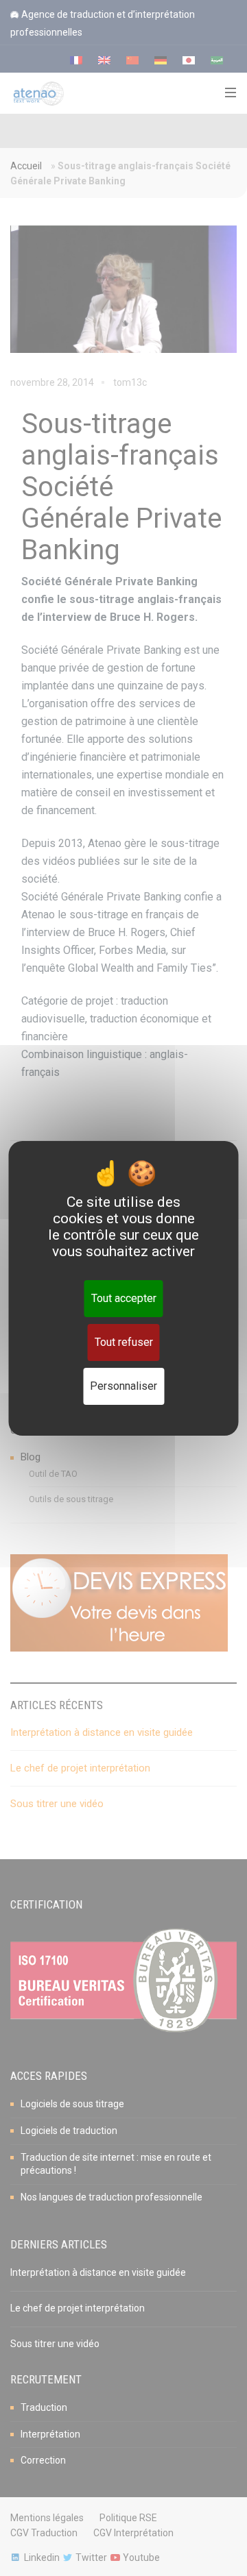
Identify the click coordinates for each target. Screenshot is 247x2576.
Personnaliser (123, 1386)
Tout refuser (124, 1342)
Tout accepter (124, 1298)
